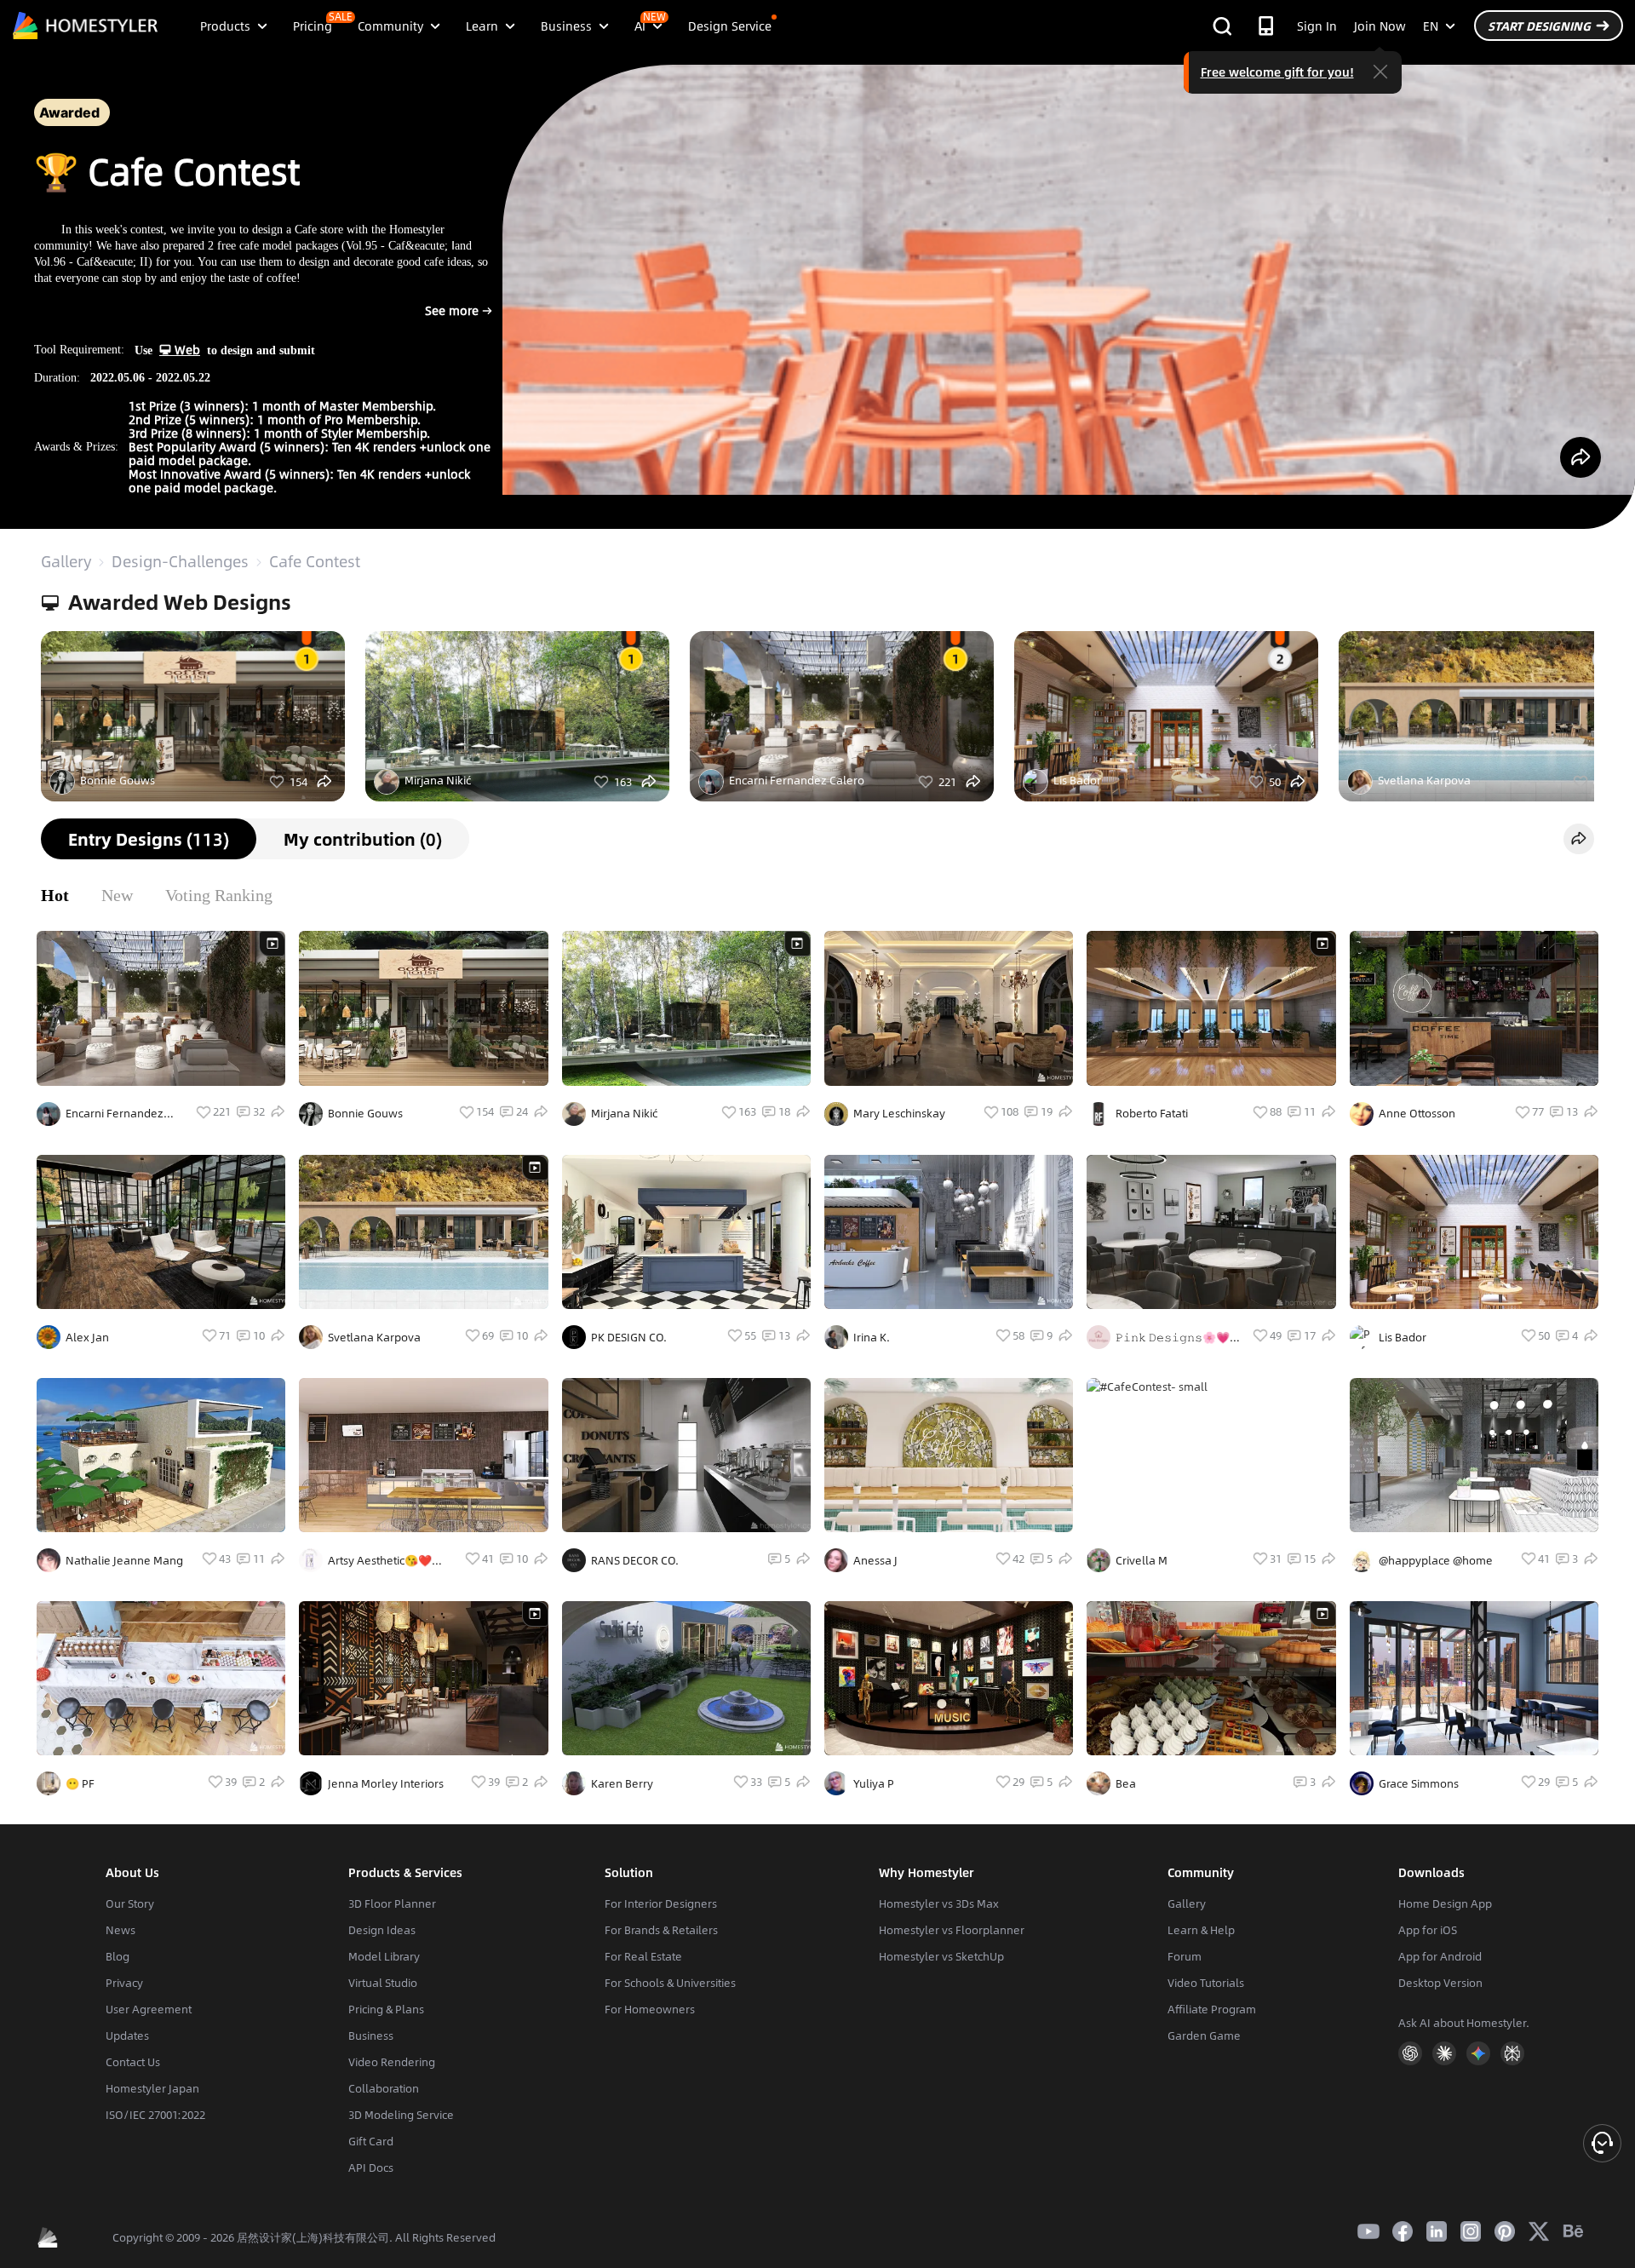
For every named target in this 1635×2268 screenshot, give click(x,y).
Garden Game (1204, 2035)
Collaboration (384, 2088)
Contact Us (133, 2062)
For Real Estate (643, 1956)
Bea (1126, 1783)
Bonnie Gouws (118, 780)
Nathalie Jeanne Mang (124, 1560)
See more (435, 318)
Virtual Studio (383, 1983)
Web (186, 349)
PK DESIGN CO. (629, 1337)
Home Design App (1445, 1903)
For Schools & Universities (670, 1983)
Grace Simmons (1419, 1783)
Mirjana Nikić (438, 780)
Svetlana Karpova (1424, 780)
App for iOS (1428, 1930)
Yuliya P (874, 1783)
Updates (127, 2035)
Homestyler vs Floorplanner (952, 1930)
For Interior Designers (661, 1903)
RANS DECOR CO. (635, 1560)
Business (371, 2035)
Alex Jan (87, 1337)
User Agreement (149, 2009)
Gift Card (371, 2141)
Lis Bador (1077, 780)
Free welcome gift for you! (1277, 72)
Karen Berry (622, 1783)
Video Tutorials (1206, 1983)
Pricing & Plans (386, 2009)
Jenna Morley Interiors (386, 1783)
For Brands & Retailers (661, 1930)
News (120, 1930)
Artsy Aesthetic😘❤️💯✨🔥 (380, 1560)
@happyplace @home (1436, 1560)
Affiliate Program (1212, 2009)
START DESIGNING (1539, 26)
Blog (118, 1956)
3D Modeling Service (401, 2115)
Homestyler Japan (152, 2088)
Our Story (130, 1903)
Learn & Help (1201, 1930)
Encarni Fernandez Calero (797, 780)
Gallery (66, 561)
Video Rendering (392, 2062)
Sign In (1317, 26)
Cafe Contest (315, 561)
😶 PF (80, 1783)
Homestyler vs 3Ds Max (939, 1903)
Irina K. (872, 1337)
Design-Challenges (180, 561)
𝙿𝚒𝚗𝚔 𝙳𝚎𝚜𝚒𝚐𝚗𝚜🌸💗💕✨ (1173, 1337)
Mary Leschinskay (899, 1113)
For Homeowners (650, 2009)
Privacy (124, 1983)
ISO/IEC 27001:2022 (155, 2115)
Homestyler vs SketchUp (941, 1956)
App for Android (1440, 1956)
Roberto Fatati (1152, 1113)
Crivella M (1142, 1560)
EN (1431, 26)
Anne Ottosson (1417, 1113)
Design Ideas (382, 1930)
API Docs (371, 2168)
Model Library (384, 1956)
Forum (1185, 1956)
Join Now (1380, 26)
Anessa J (875, 1560)
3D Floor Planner (392, 1903)
